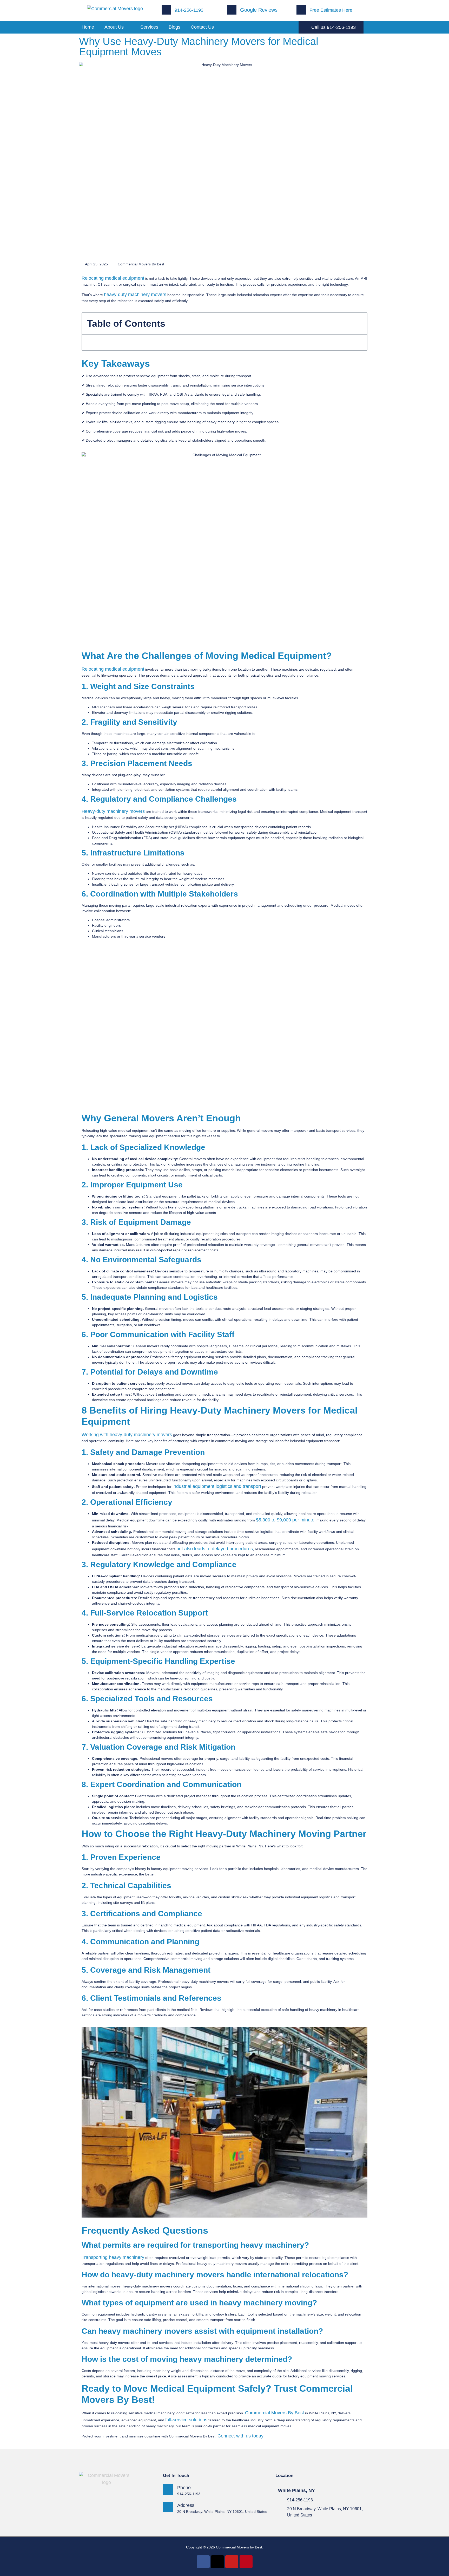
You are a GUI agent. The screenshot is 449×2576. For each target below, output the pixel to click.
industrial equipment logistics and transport (217, 1486)
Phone (184, 2488)
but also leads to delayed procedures (215, 1549)
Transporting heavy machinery (113, 2257)
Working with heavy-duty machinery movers (127, 1435)
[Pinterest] (246, 2562)
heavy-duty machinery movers (135, 295)
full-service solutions (186, 2420)
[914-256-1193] (281, 2500)
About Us (114, 27)
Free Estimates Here (331, 10)
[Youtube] (232, 2562)
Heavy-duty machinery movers (113, 811)
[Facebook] (203, 2562)
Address (186, 2505)
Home (88, 27)
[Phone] (168, 2489)
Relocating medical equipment (113, 278)
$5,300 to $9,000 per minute (285, 1520)
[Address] (168, 2507)
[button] (361, 324)
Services (149, 27)
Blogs (174, 27)
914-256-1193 (189, 10)
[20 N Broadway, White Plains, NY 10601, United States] (281, 2508)
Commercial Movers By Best (275, 2413)
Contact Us (202, 27)
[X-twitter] (217, 2562)
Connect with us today (240, 2436)
